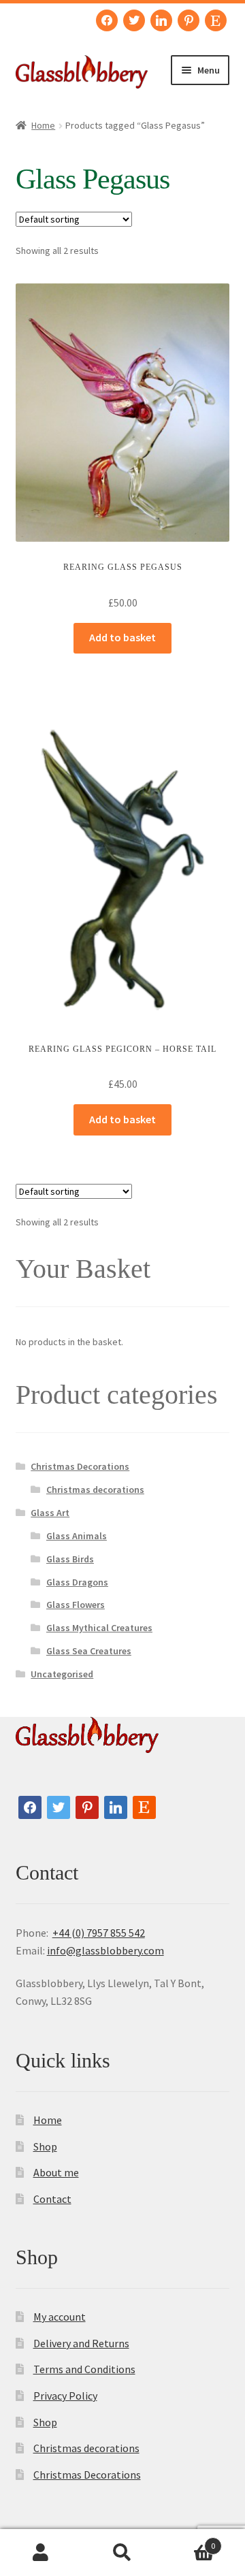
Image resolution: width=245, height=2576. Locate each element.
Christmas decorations (95, 1490)
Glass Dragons (77, 1582)
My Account (41, 2553)
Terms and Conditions (84, 2369)
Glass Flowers (76, 1605)
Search (122, 2553)
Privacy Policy (65, 2396)
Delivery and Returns (81, 2343)
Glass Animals (77, 1536)
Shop (45, 2146)
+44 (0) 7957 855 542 (99, 1933)
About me (56, 2172)
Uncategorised (62, 1674)
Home (43, 125)
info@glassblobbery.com (105, 1950)
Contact (52, 2199)
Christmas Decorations (80, 1466)
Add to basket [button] (122, 637)
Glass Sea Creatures (89, 1651)
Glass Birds (70, 1559)
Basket (189, 2541)
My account (60, 2317)
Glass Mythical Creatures (99, 1628)
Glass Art (50, 1513)
